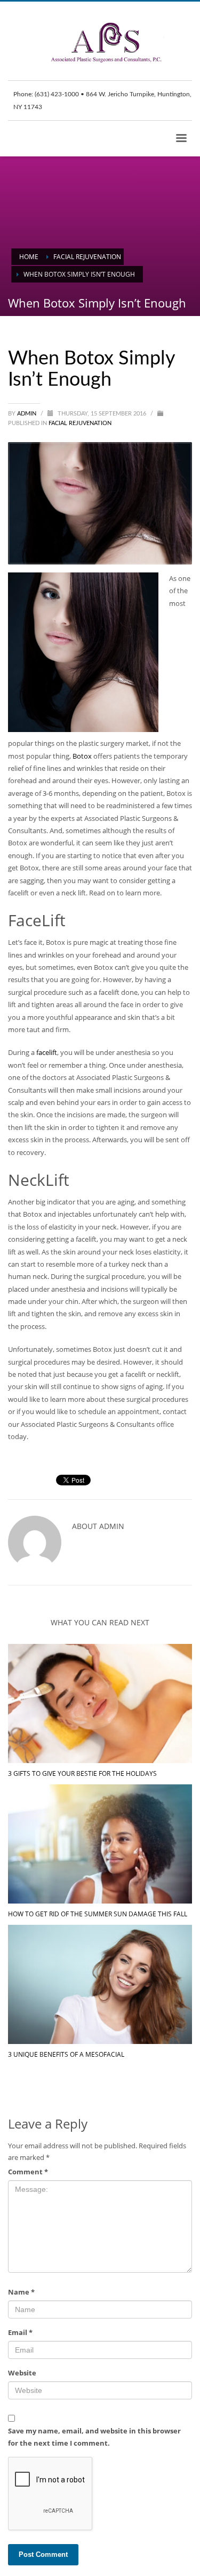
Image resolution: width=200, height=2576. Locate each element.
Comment (28, 2172)
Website (22, 2373)
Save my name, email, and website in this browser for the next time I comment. (94, 2437)
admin (27, 414)
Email (20, 2332)
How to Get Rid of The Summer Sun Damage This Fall (98, 1914)
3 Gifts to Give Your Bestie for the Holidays (82, 1773)
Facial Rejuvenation (80, 423)
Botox (82, 756)
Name (21, 2292)
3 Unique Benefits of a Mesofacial (66, 2054)
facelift (47, 1052)
